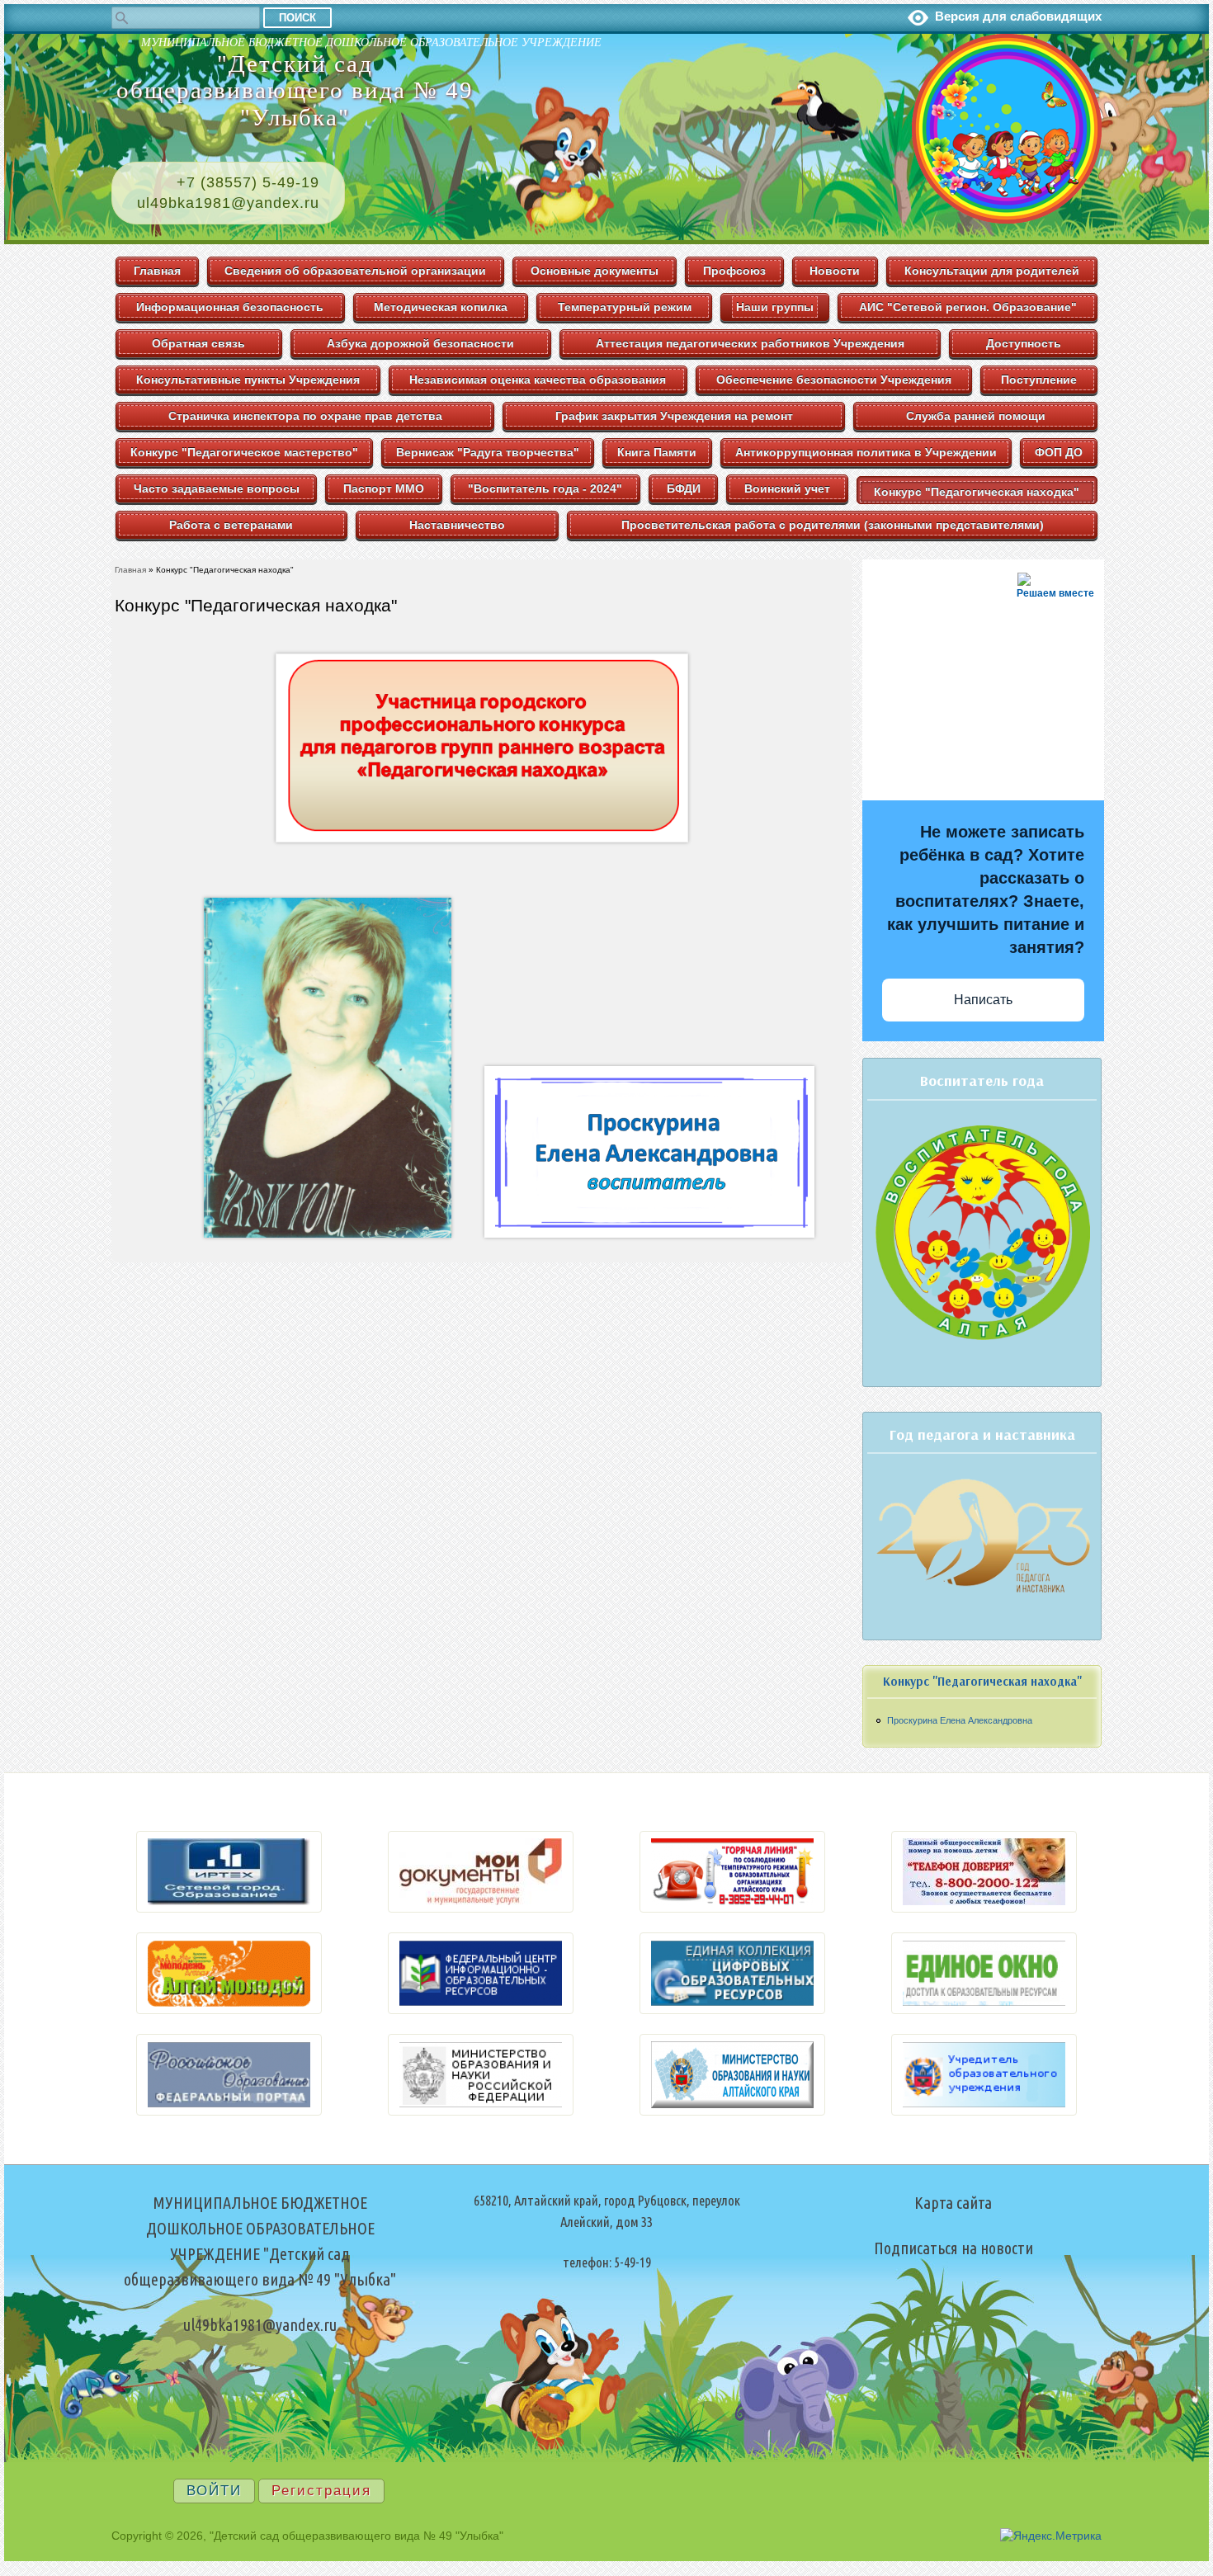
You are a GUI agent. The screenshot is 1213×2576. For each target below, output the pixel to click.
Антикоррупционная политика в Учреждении (866, 452)
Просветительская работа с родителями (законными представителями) (833, 525)
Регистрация (321, 2491)
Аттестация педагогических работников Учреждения (750, 343)
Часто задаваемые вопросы (217, 488)
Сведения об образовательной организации (355, 271)
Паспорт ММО (384, 488)
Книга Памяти (657, 452)
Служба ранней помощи (976, 416)
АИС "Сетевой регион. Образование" (968, 307)
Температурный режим (625, 307)
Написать (983, 1000)
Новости (835, 271)
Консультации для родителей (992, 271)
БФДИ (684, 488)
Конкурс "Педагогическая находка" (977, 492)
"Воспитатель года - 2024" (545, 488)
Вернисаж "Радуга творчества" (488, 452)
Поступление (1039, 380)
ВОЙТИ (214, 2491)
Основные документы (595, 271)
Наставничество (457, 525)
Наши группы (775, 307)
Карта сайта (953, 2203)
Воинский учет (787, 488)
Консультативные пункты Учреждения (248, 380)
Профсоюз (734, 271)
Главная (157, 271)
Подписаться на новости (953, 2248)
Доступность (1024, 343)
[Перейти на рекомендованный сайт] (229, 1908)
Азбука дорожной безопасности (420, 343)
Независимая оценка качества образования (538, 380)
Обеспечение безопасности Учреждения (834, 380)
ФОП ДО (1059, 452)
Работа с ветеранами (231, 525)
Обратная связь (198, 343)
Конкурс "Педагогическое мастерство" (244, 452)
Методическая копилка (441, 307)
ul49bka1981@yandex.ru (228, 203)
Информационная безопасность (230, 307)
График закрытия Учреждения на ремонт (674, 416)
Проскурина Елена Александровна (960, 1720)
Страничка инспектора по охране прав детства (305, 416)
